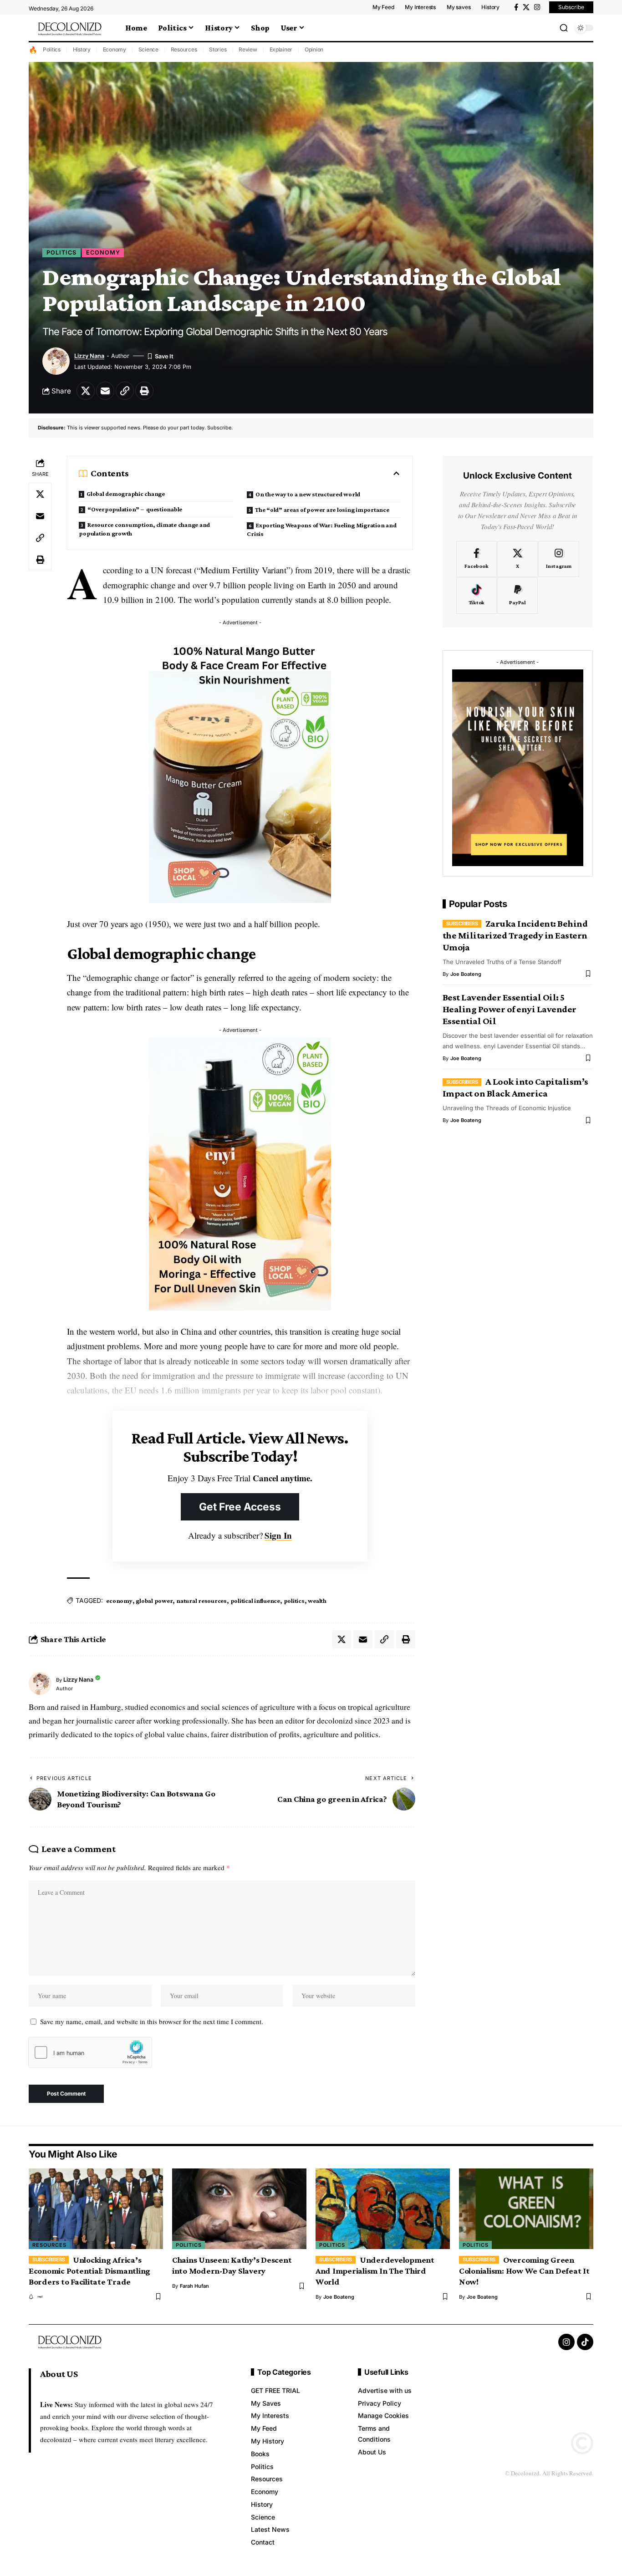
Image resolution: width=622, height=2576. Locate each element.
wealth (317, 1601)
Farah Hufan (194, 2286)
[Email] (105, 391)
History (82, 49)
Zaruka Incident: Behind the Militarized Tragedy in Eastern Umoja (515, 935)
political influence (255, 1601)
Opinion (314, 49)
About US (59, 2374)
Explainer (281, 49)
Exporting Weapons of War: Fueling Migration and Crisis (321, 529)
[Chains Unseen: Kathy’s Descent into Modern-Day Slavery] (239, 2209)
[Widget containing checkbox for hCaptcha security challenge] (90, 2052)
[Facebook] (516, 7)
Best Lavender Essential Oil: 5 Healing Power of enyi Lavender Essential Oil (510, 1010)
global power (154, 1601)
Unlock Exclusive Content (517, 476)
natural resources (201, 1601)
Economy (115, 49)
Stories (218, 49)
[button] (564, 28)
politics (294, 1601)
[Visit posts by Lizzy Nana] (40, 1683)
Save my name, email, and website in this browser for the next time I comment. (152, 2021)
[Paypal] (517, 596)
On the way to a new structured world (308, 494)
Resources (184, 49)
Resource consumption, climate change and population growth (144, 529)
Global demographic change (126, 494)
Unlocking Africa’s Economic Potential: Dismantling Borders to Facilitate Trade (89, 2271)
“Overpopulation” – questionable (135, 509)
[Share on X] (86, 391)
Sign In (278, 1535)
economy (119, 1601)
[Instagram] (537, 7)
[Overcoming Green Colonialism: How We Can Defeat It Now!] (526, 2209)
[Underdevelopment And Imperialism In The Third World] (383, 2209)
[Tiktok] (477, 596)
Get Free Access (240, 1507)
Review (248, 49)
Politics (52, 49)
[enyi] (36, 2297)
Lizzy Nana (89, 356)
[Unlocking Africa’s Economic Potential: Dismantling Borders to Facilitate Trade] (96, 2209)
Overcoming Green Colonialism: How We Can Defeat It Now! (524, 2271)
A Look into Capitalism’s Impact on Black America (515, 1087)
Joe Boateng (466, 974)
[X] (526, 7)
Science (148, 49)
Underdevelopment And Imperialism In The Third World (375, 2271)
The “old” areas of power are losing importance (322, 510)
